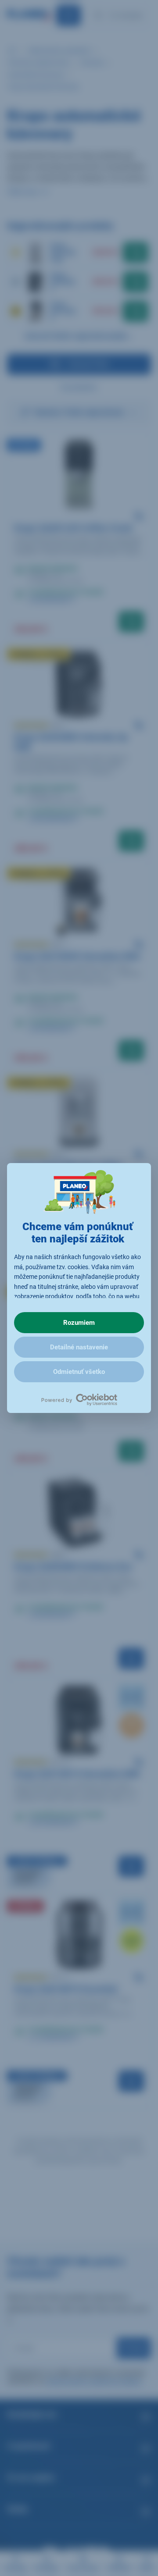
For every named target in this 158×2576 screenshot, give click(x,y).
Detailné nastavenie (79, 1347)
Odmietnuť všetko (79, 1372)
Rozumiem (79, 1323)
